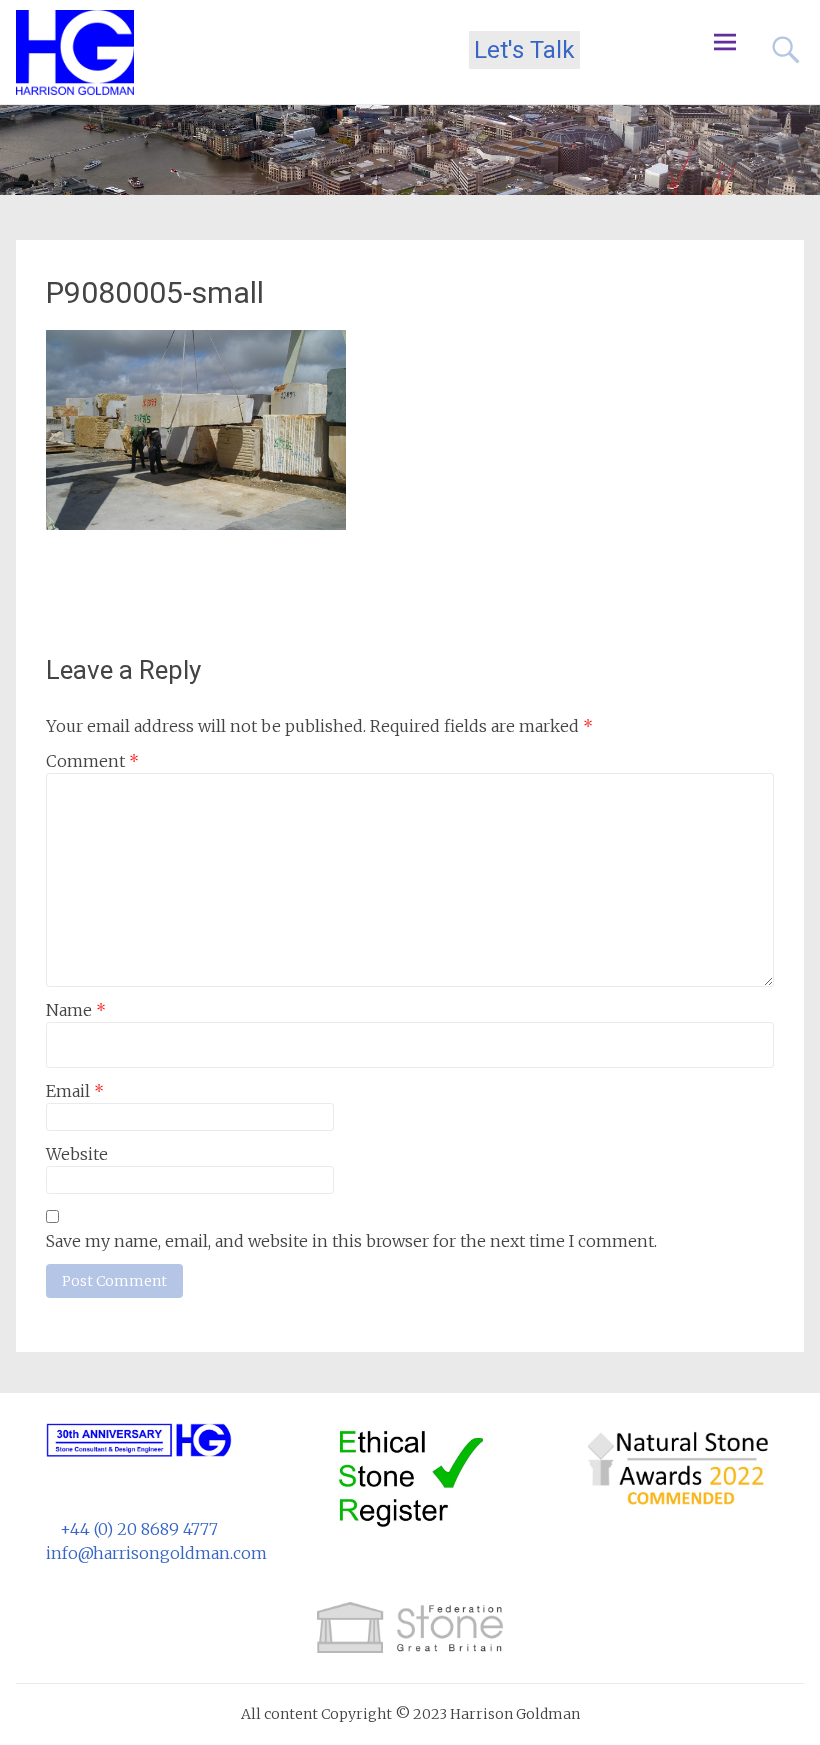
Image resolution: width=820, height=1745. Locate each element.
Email (75, 1091)
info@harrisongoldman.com (156, 1553)
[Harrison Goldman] (75, 52)
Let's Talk (524, 50)
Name (76, 1010)
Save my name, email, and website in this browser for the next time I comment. (351, 1241)
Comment (92, 761)
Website (77, 1154)
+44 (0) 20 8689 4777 (139, 1529)
